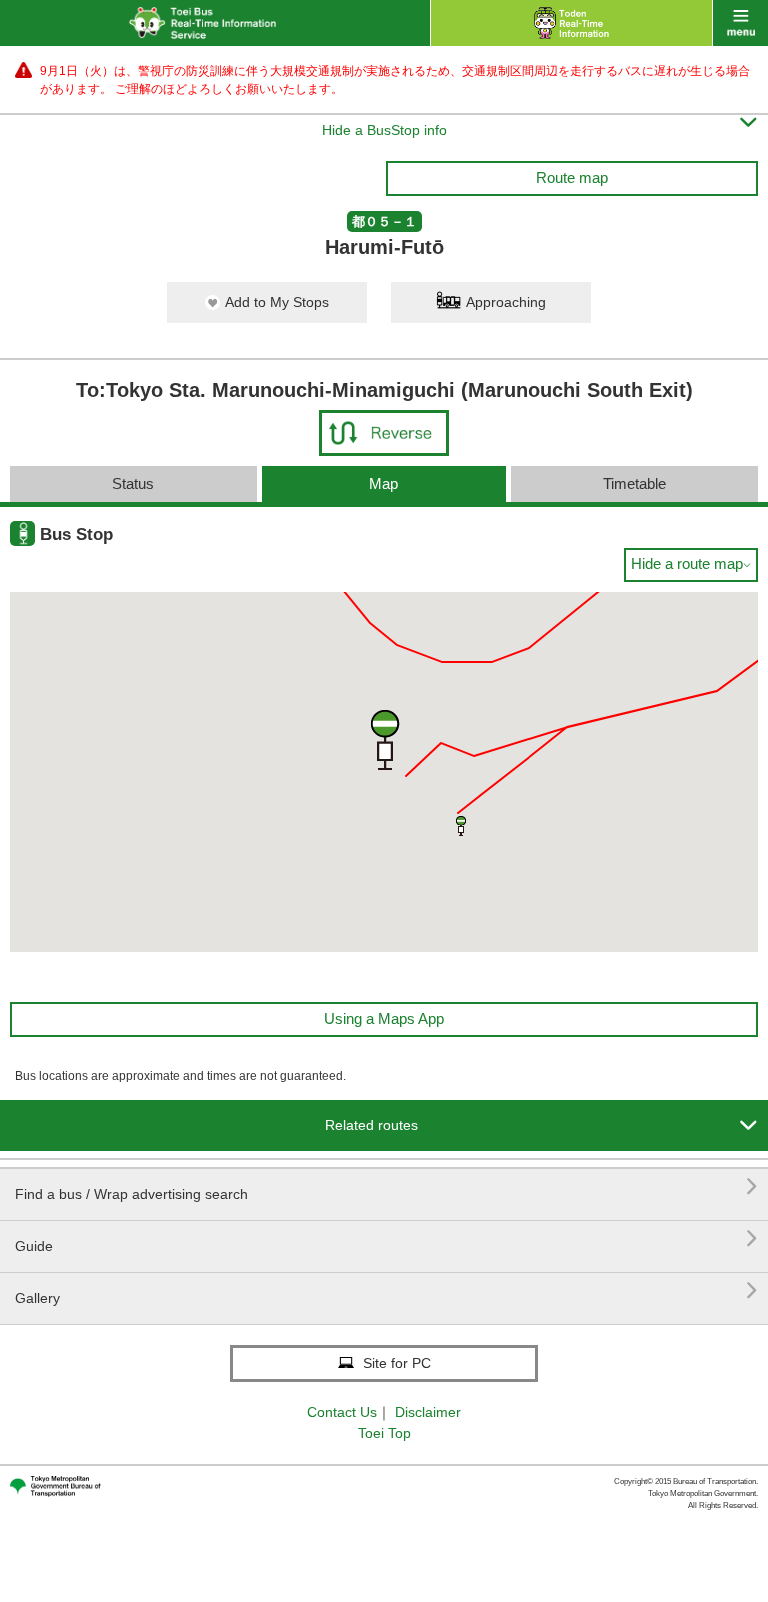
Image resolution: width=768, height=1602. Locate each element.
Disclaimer (428, 1412)
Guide (386, 1238)
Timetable (634, 483)
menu (740, 23)
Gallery (386, 1290)
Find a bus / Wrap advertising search (386, 1186)
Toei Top (384, 1433)
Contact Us (342, 1412)
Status (133, 483)
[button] (461, 826)
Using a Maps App (384, 1018)
